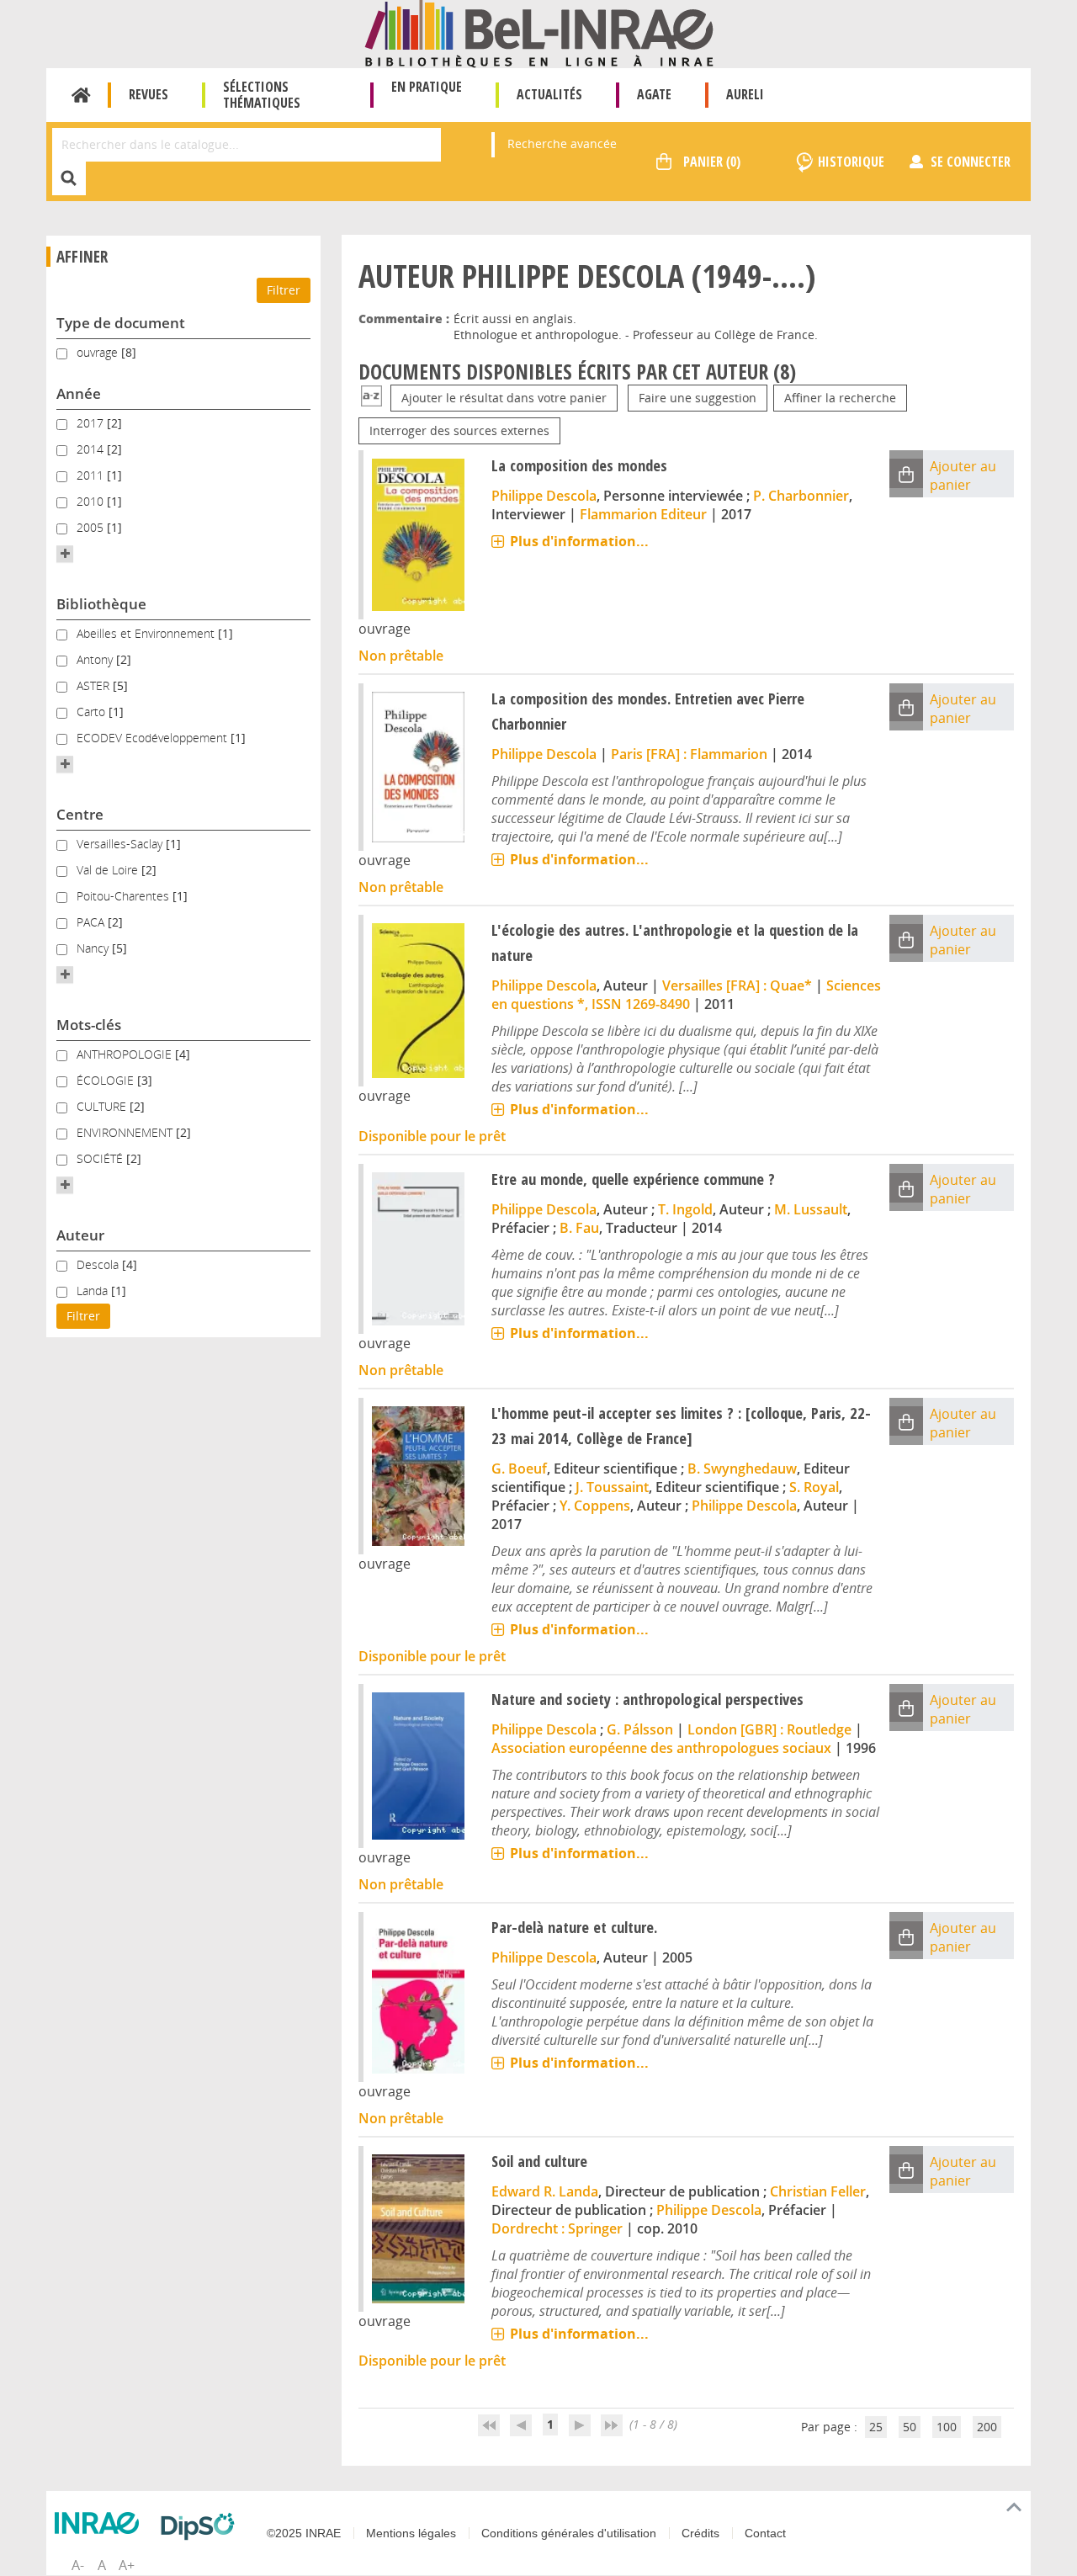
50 (910, 2427)
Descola (99, 1264)
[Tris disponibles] (371, 398)
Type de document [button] (121, 323)
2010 (92, 501)
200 (987, 2427)
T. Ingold (685, 1209)
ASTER (95, 685)
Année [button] (79, 393)
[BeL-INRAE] (539, 32)
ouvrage (99, 352)
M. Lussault (811, 1209)
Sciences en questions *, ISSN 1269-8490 (686, 995)
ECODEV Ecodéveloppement (154, 738)
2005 (92, 527)
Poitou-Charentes (125, 896)
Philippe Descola (544, 496)
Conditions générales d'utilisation (569, 2533)
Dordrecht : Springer (557, 2228)
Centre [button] (80, 814)
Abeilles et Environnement (147, 633)
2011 (92, 475)
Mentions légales (411, 2533)
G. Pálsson (640, 1729)
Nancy (94, 948)
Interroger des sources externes (459, 430)
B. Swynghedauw (742, 1469)
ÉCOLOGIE (107, 1080)
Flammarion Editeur (643, 514)
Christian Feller (818, 2191)
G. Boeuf (519, 1469)
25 (876, 2427)
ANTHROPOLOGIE (126, 1054)
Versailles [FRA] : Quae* (737, 985)
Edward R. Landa (545, 2191)
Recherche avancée (562, 143)
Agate (654, 94)
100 (947, 2427)
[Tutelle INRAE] (101, 2523)
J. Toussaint (612, 1487)
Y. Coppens (595, 1506)
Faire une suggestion (698, 398)
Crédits (700, 2533)
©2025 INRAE (304, 2533)
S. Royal (814, 1487)
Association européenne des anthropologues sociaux (661, 1748)
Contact (765, 2533)
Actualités (549, 94)
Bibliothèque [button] (101, 604)
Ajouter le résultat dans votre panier (504, 398)
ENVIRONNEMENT (126, 1132)
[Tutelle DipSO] (202, 2526)
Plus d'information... (579, 541)
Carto (93, 712)
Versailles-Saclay (121, 844)
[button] (65, 554)
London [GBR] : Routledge (769, 1729)
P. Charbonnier (801, 496)
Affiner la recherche (840, 398)
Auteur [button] (80, 1235)
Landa (94, 1291)
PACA (92, 922)
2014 (92, 449)
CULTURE (103, 1106)
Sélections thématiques (262, 95)
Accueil (81, 95)
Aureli (745, 94)
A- (78, 2565)
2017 (92, 423)
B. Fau (579, 1228)
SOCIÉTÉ (101, 1158)
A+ (127, 2565)
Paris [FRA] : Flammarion (689, 754)
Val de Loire (109, 870)
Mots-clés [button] (89, 1025)
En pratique (427, 87)
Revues (149, 94)
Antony (96, 659)
